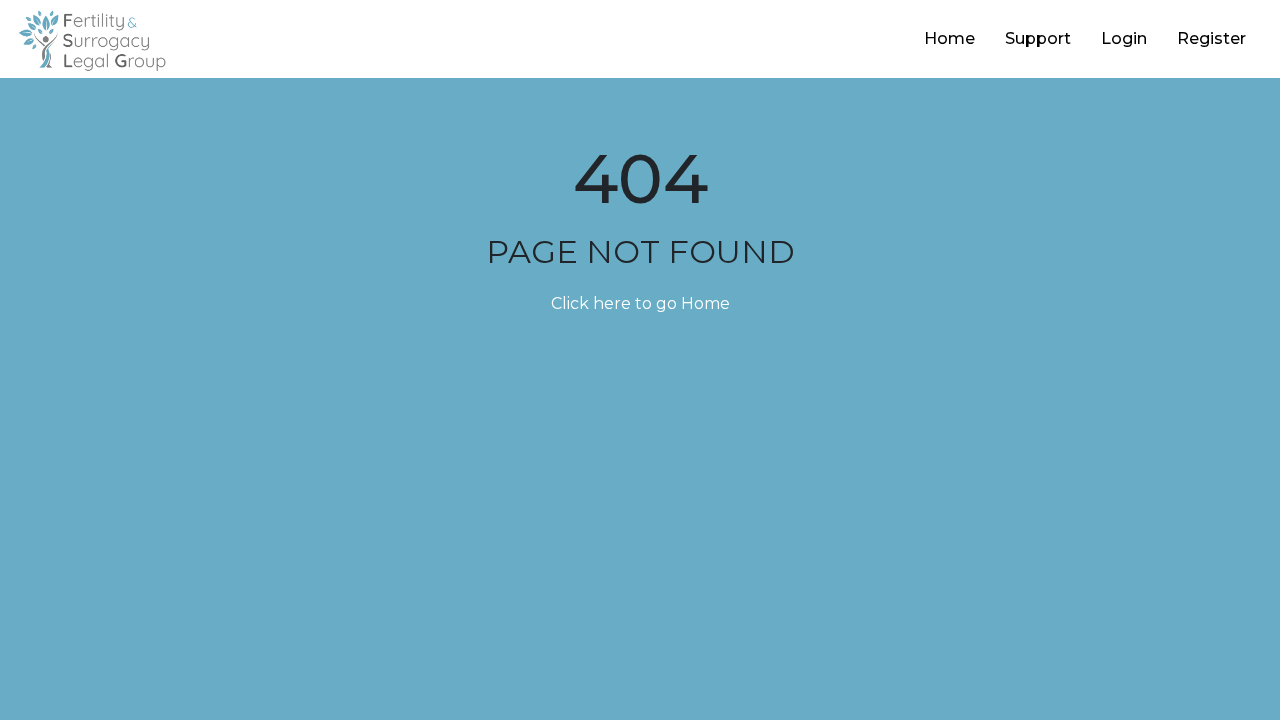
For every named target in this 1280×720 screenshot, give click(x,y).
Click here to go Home (640, 303)
